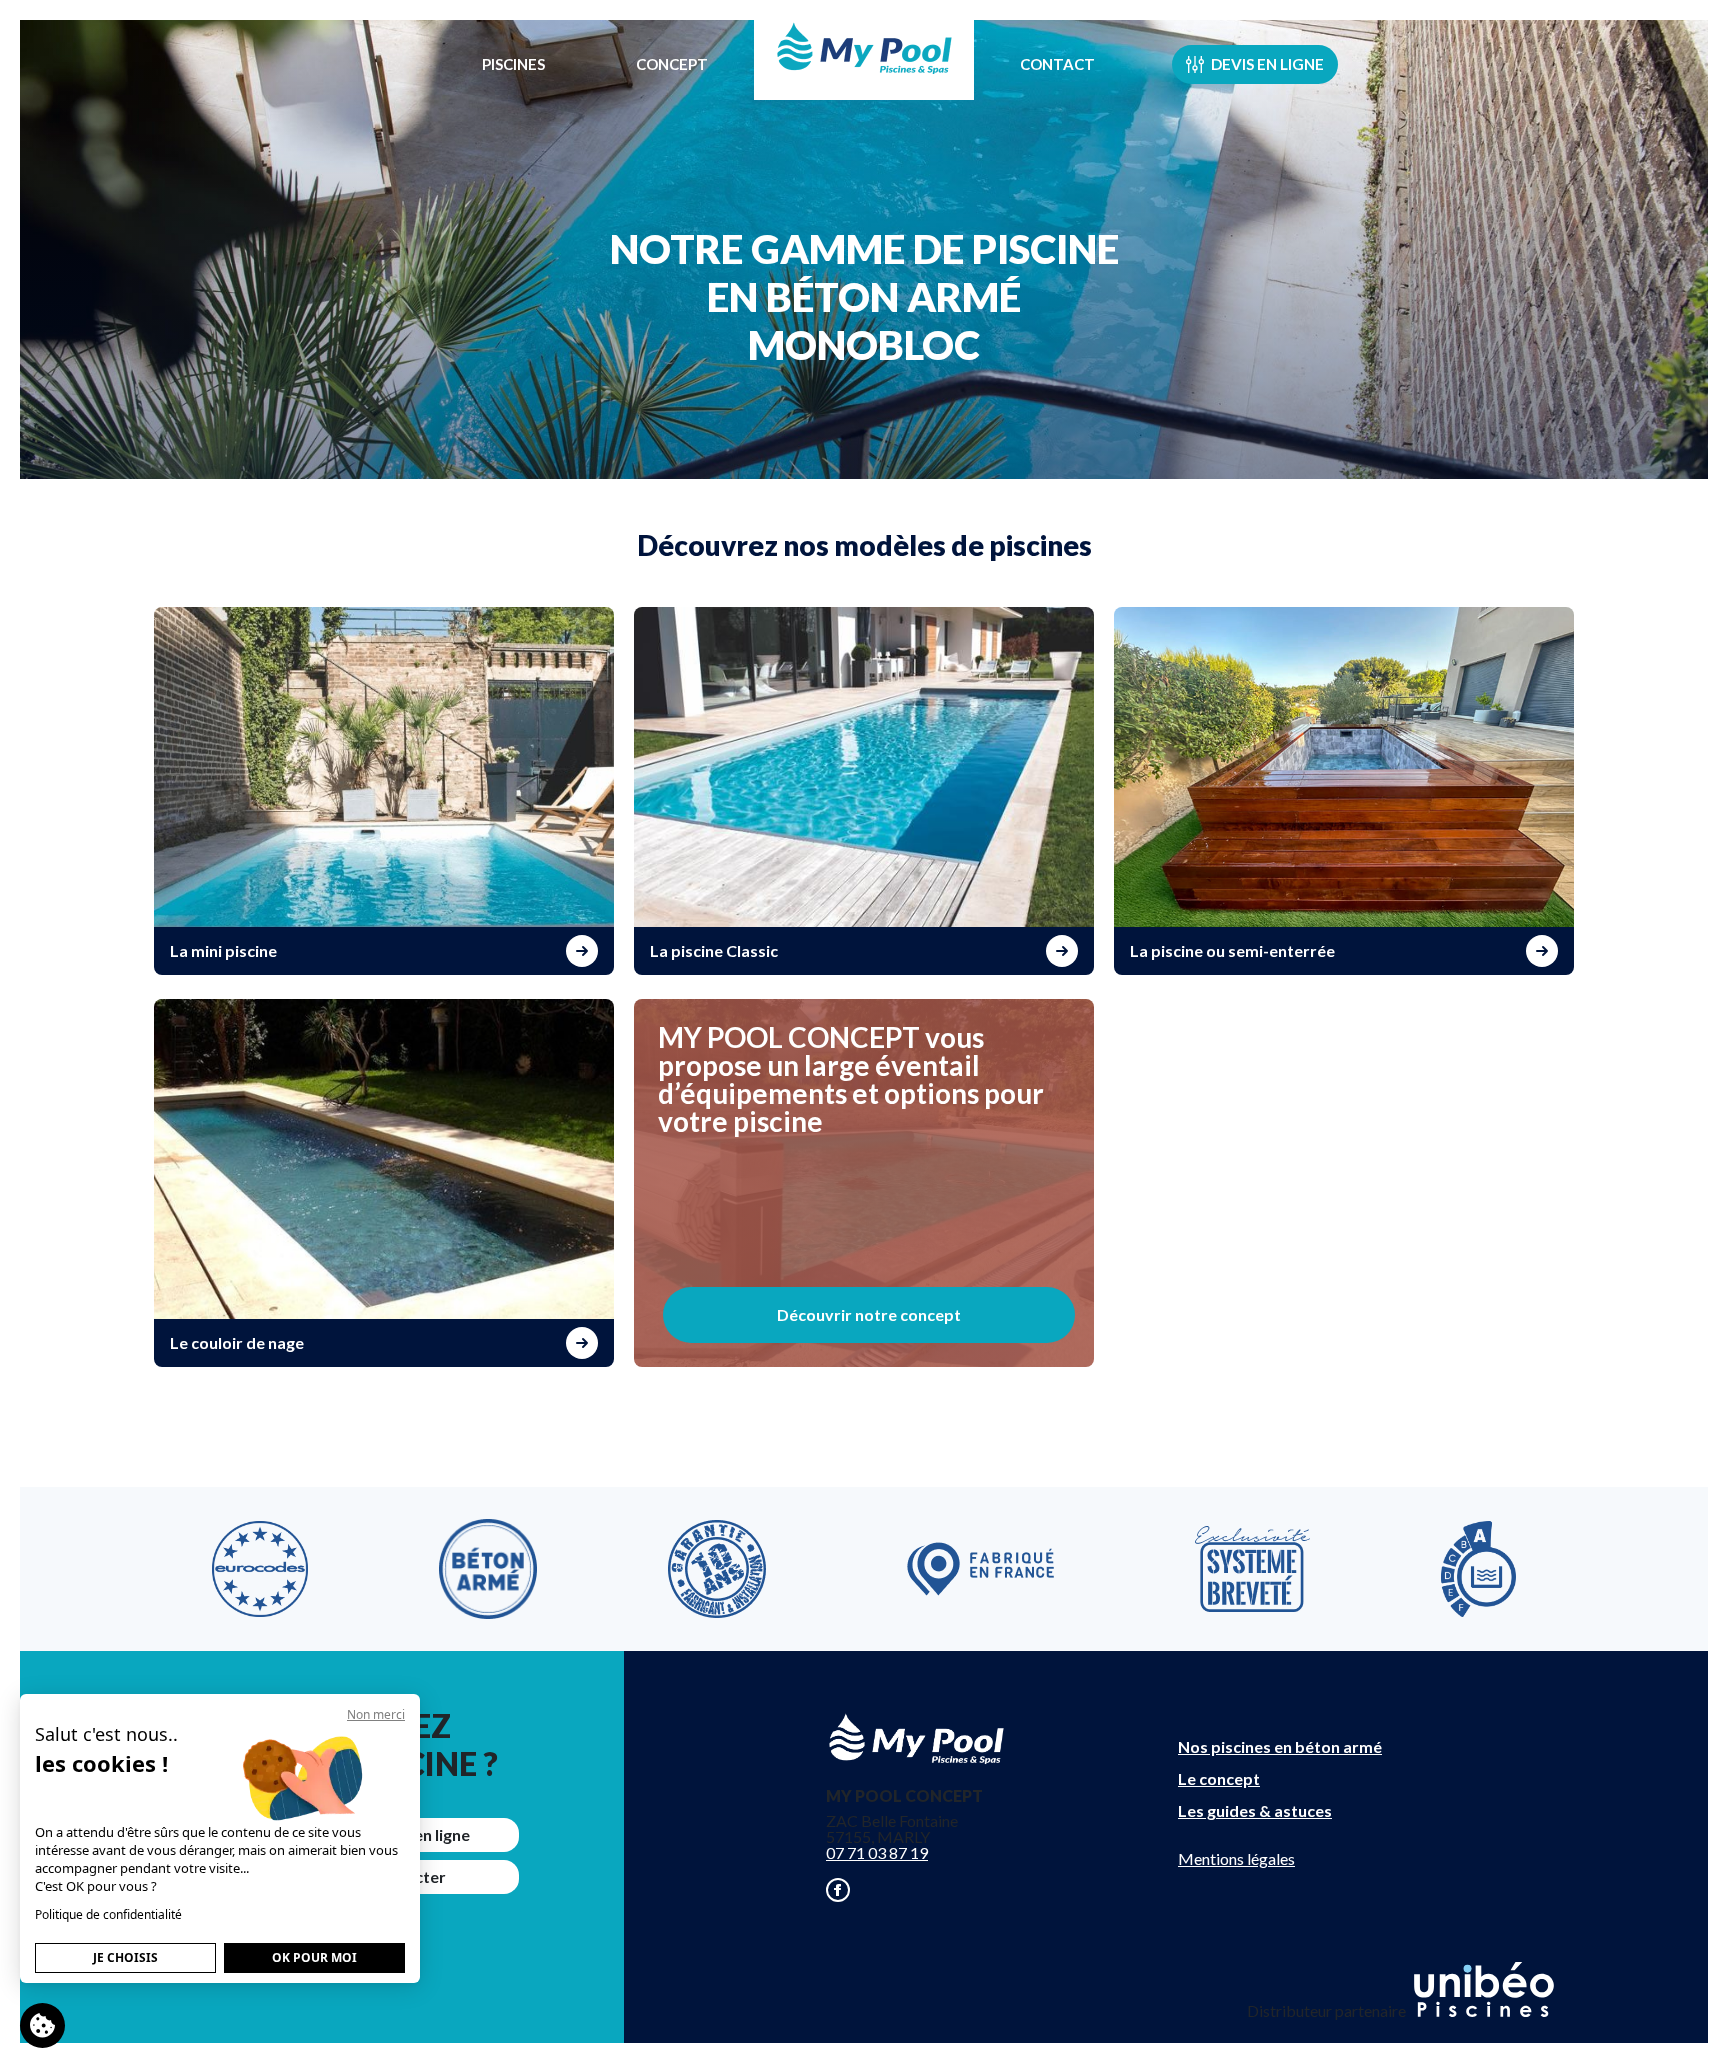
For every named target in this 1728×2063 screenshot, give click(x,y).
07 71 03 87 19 (877, 1852)
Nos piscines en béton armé (1280, 1746)
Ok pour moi (314, 1957)
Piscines (513, 64)
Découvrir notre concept (869, 1314)
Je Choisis (125, 1957)
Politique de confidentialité (108, 1914)
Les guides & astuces (1255, 1810)
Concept (672, 64)
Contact (1057, 64)
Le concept (1219, 1778)
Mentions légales (1236, 1858)
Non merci (376, 1714)
